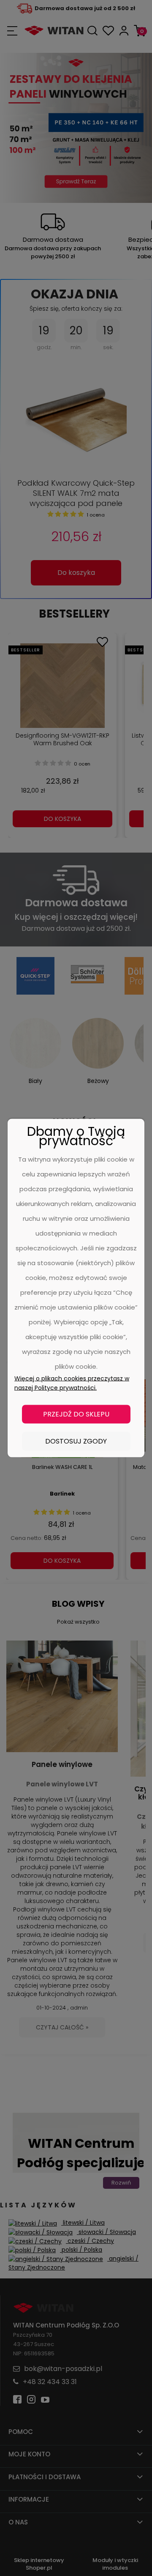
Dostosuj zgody (76, 1441)
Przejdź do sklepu (76, 1414)
